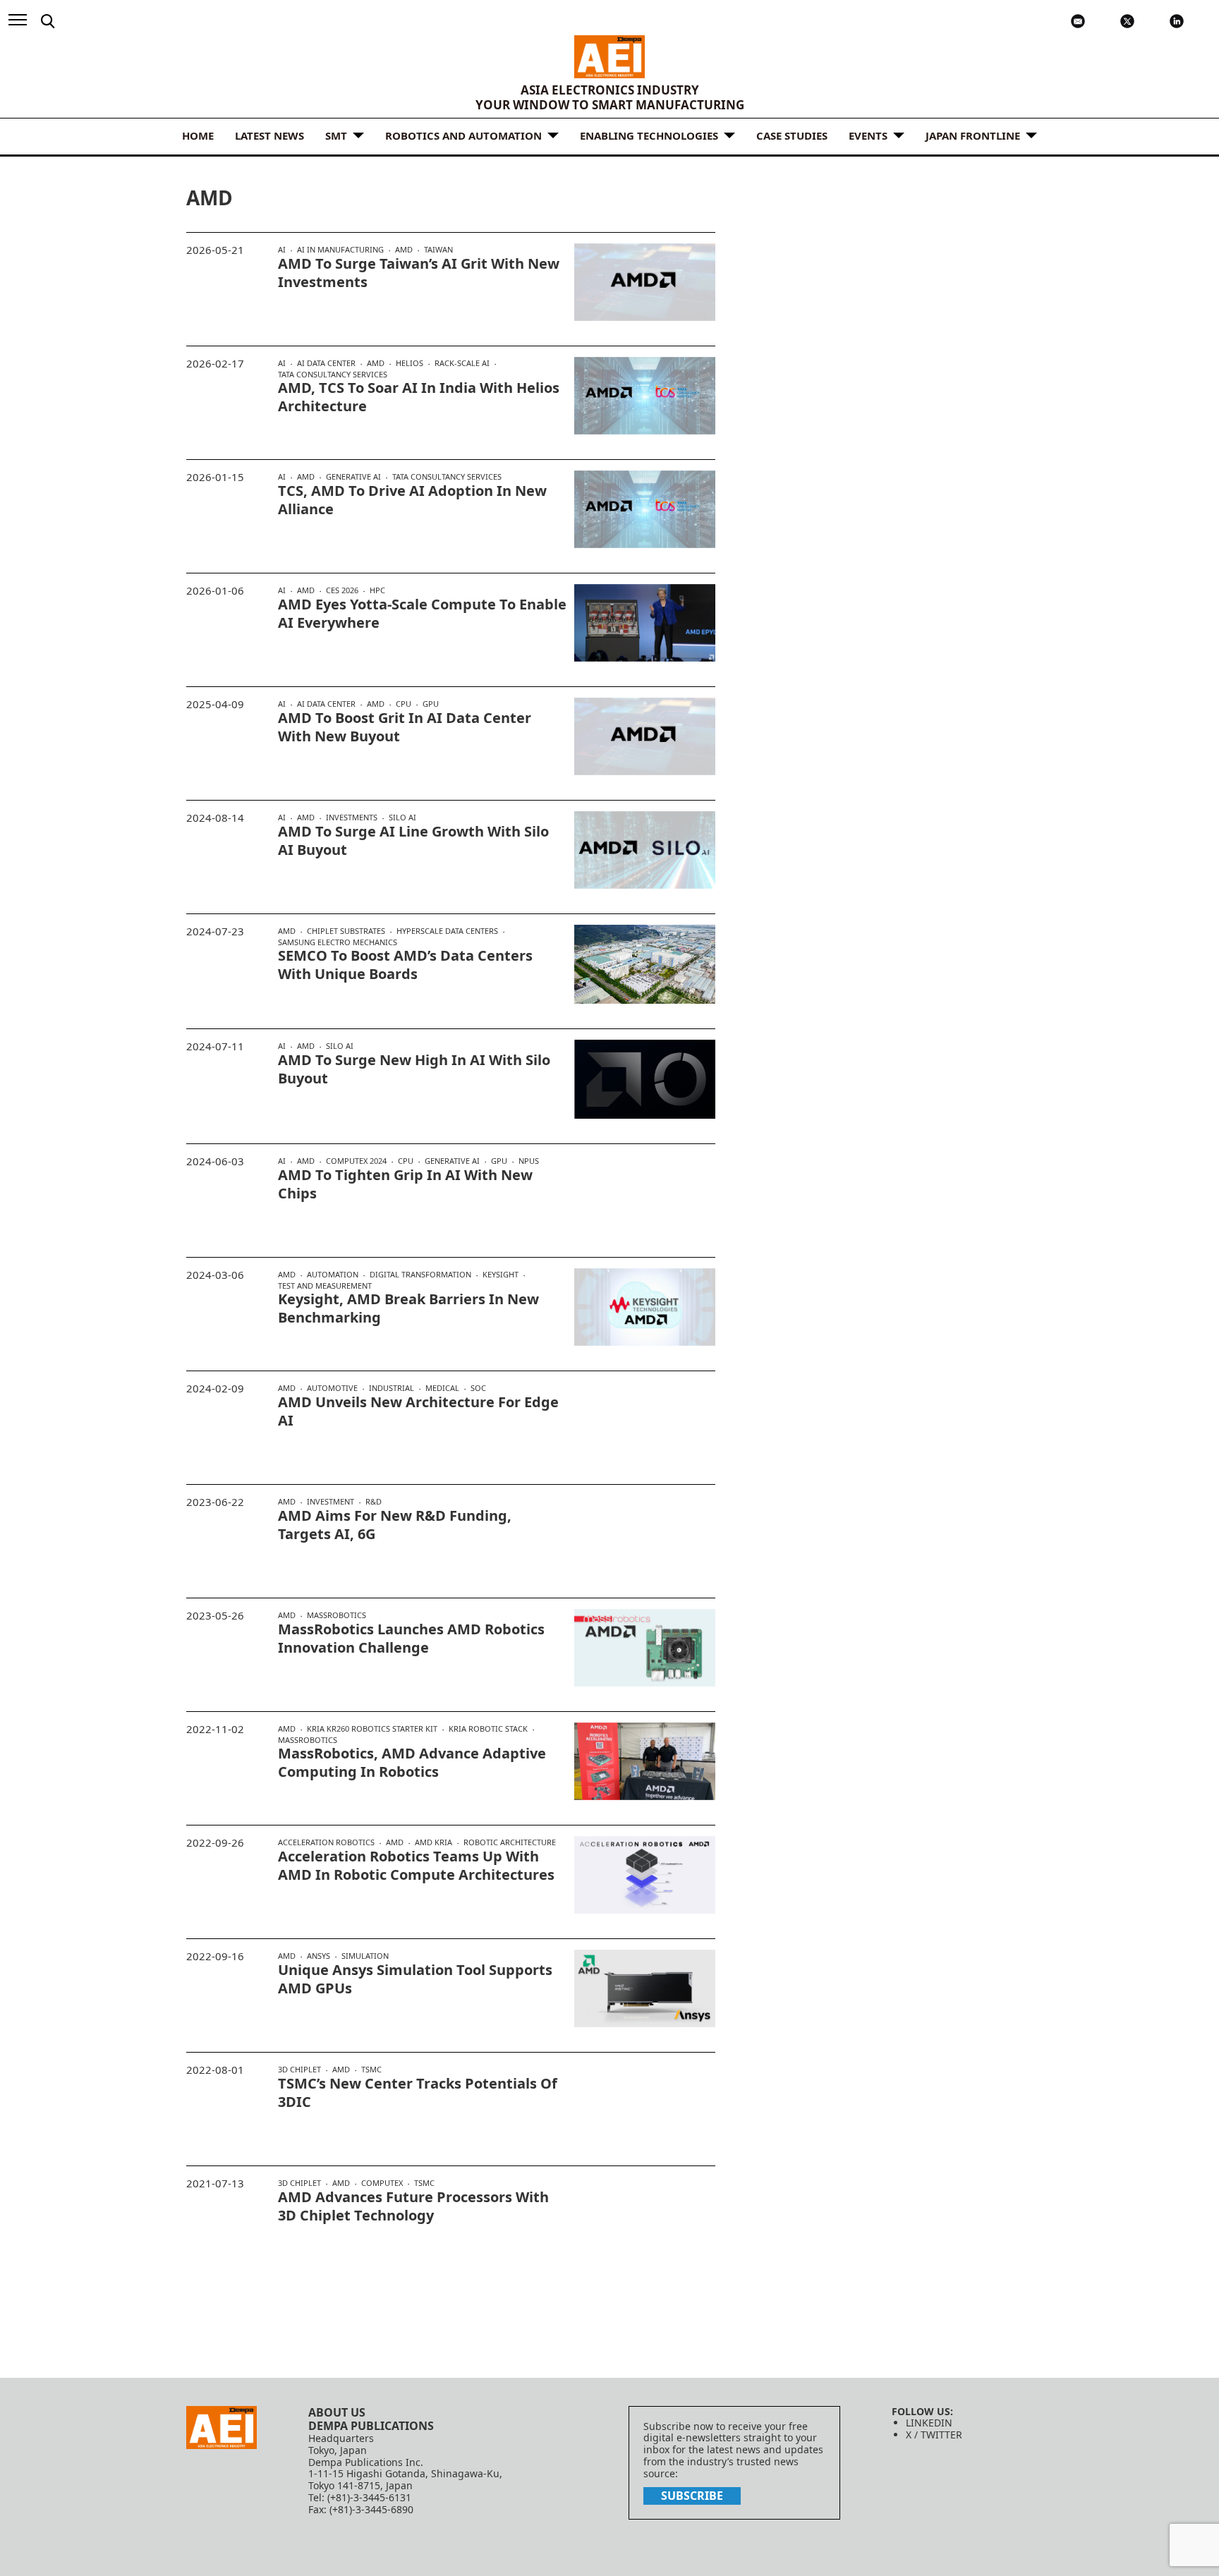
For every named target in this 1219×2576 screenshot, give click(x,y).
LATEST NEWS (269, 135)
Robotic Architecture (510, 1842)
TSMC (371, 2069)
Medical (442, 1388)
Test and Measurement (325, 1286)
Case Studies (792, 135)
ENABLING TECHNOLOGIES (649, 135)
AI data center (326, 363)
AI (282, 250)
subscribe (692, 2496)
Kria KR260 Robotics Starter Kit (372, 1729)
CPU (404, 704)
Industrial (392, 1388)
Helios (410, 363)
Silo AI (402, 817)
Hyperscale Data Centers (447, 931)
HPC (377, 590)
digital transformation (420, 1275)
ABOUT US (337, 2412)
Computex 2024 (356, 1161)
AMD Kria (433, 1842)
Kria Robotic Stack (488, 1729)
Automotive (332, 1388)
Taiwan (438, 249)
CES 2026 (342, 590)
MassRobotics (336, 1615)
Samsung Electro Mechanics (338, 942)
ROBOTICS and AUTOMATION (463, 135)
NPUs (529, 1161)
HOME (198, 135)
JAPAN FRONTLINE (973, 135)
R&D (374, 1501)
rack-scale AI (462, 363)
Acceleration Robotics (326, 1842)
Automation (333, 1275)
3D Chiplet (299, 2070)
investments (352, 818)
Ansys (319, 1956)
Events (868, 135)
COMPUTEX (382, 2183)
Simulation (365, 1956)
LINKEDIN (929, 2423)
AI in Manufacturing (340, 250)
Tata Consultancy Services (333, 374)
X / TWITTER (934, 2435)
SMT (336, 135)
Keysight (501, 1275)
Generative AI (353, 477)
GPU (431, 704)
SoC (478, 1388)
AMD (404, 250)
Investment (330, 1502)
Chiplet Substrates (346, 931)
